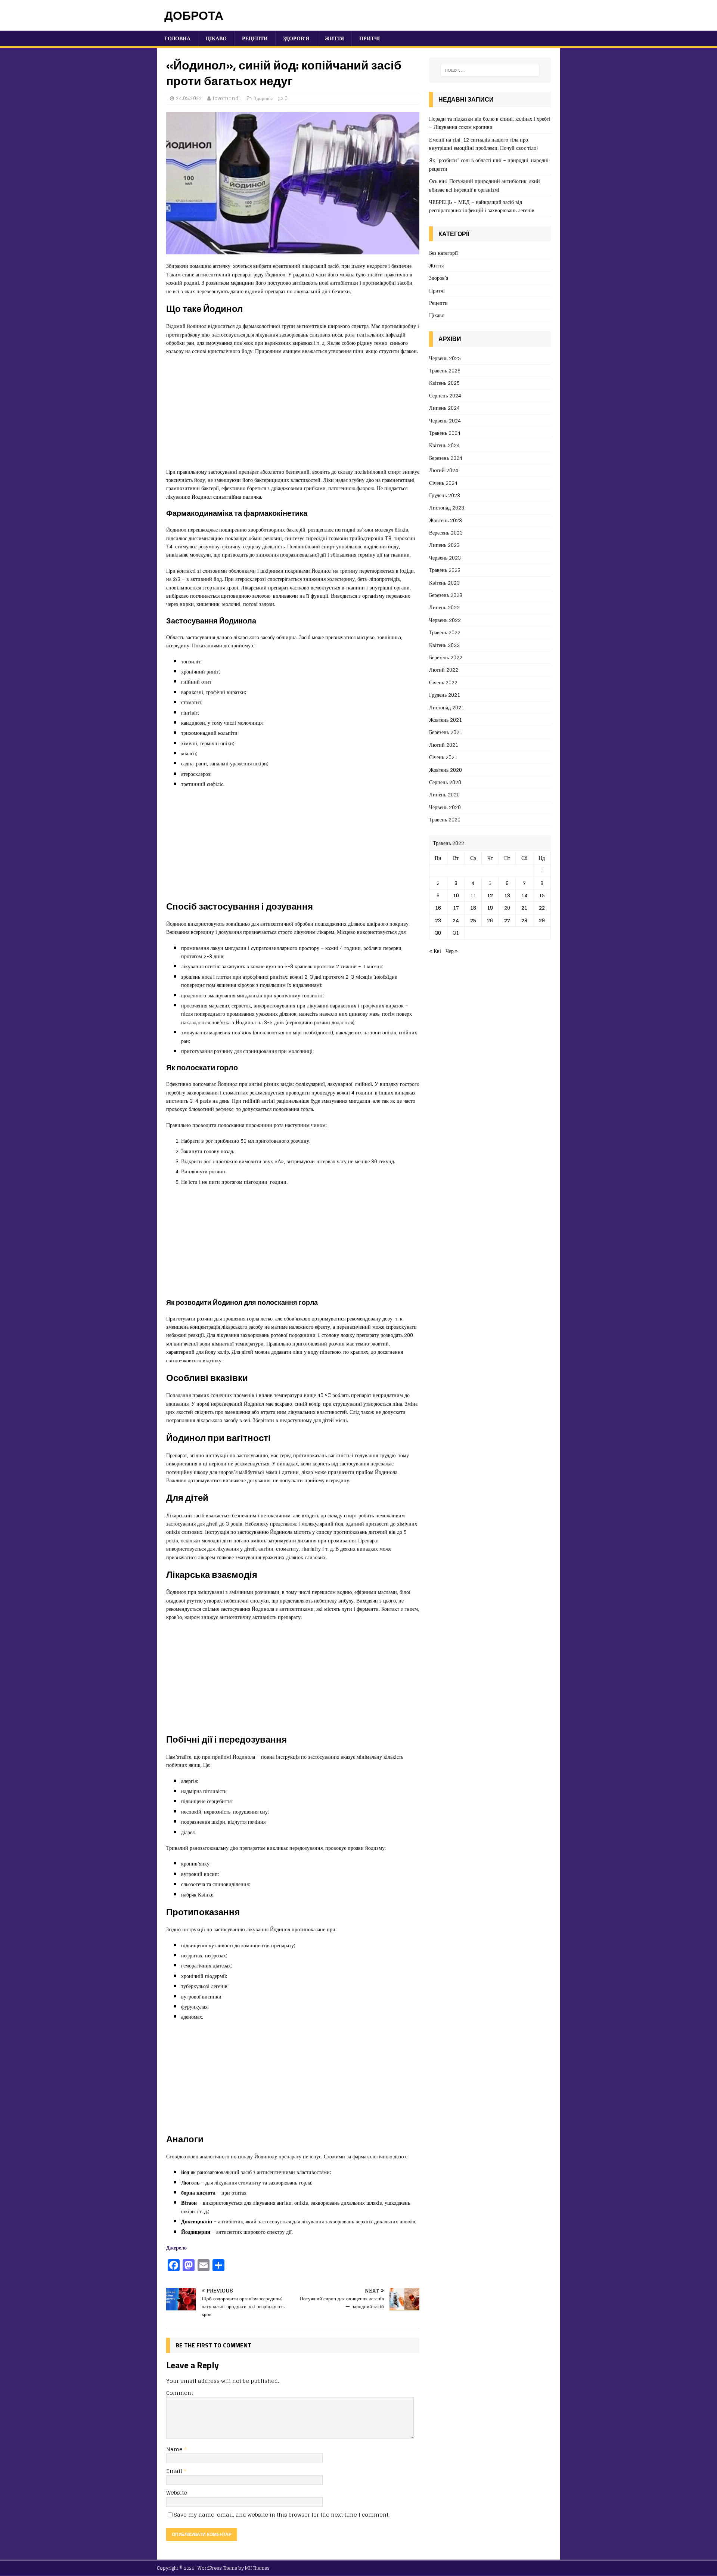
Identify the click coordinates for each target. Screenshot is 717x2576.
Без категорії (443, 253)
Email (175, 2471)
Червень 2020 (445, 807)
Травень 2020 (445, 819)
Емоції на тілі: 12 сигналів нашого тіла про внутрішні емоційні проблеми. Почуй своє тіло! (484, 144)
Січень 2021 (443, 757)
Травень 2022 (445, 632)
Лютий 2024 (444, 470)
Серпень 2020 (445, 782)
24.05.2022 (189, 98)
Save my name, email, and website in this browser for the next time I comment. (282, 2515)
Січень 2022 (443, 682)
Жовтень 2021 (446, 720)
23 (438, 920)
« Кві (435, 951)
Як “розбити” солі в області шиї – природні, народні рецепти (489, 164)
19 (490, 908)
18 (473, 908)
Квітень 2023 (444, 583)
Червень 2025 (445, 358)
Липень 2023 (444, 545)
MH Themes (257, 2568)
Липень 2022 (444, 607)
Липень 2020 (444, 794)
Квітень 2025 (444, 383)
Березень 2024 (446, 458)
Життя (334, 38)
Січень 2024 (443, 483)
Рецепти (255, 38)
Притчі (370, 38)
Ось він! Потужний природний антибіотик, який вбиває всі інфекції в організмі (485, 185)
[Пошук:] (490, 70)
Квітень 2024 (444, 445)
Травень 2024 (445, 433)
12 (490, 895)
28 (524, 920)
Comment (180, 2393)
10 (456, 895)
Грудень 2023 (445, 495)
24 (456, 920)
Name (175, 2449)
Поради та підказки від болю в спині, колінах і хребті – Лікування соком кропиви (490, 123)
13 (507, 895)
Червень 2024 (445, 420)
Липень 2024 (444, 408)
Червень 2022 (445, 620)
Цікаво (216, 38)
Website (177, 2493)
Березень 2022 (446, 657)
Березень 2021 (446, 732)
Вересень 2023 (446, 532)
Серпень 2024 (445, 395)
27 (507, 920)
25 (473, 920)
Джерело (176, 2247)
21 (524, 908)
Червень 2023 (445, 558)
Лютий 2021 (444, 745)
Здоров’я (296, 38)
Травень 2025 (445, 370)
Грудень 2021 (445, 695)
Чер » (452, 951)
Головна (177, 38)
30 (438, 933)
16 (438, 908)
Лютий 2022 (444, 670)
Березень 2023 (446, 595)
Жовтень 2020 (446, 770)
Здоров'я (263, 98)
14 (524, 895)
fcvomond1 (227, 98)
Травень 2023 (445, 570)
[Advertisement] (293, 415)
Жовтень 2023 (446, 520)
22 (542, 908)
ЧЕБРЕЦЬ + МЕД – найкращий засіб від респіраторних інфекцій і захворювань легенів (482, 206)
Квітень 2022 (444, 645)
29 (542, 920)
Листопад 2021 (447, 707)
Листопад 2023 (447, 507)
